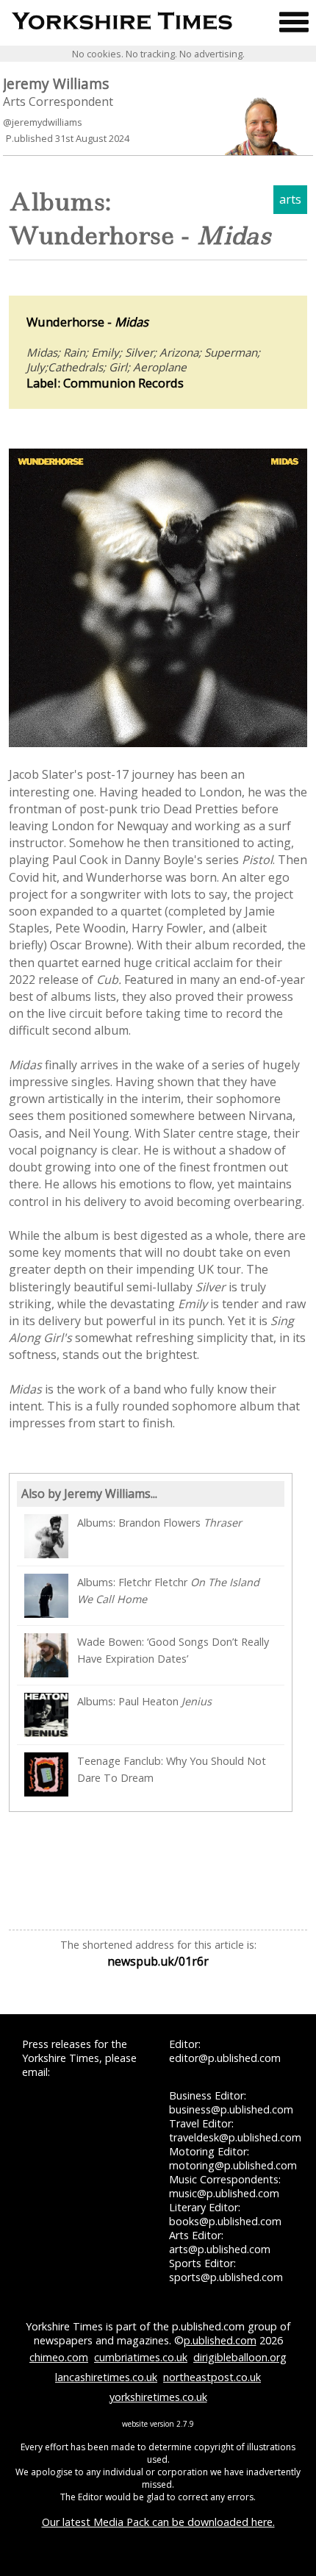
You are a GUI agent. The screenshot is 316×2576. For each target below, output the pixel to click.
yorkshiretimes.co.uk (158, 2397)
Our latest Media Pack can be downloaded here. (158, 2522)
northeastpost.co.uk (212, 2377)
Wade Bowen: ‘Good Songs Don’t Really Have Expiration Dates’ (173, 1650)
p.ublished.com (220, 2340)
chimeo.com (59, 2357)
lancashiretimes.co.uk (106, 2377)
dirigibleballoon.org (240, 2357)
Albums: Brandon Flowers (159, 1523)
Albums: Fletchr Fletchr (168, 1591)
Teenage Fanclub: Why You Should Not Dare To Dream (172, 1769)
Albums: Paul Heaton (144, 1701)
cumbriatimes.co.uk (141, 2357)
